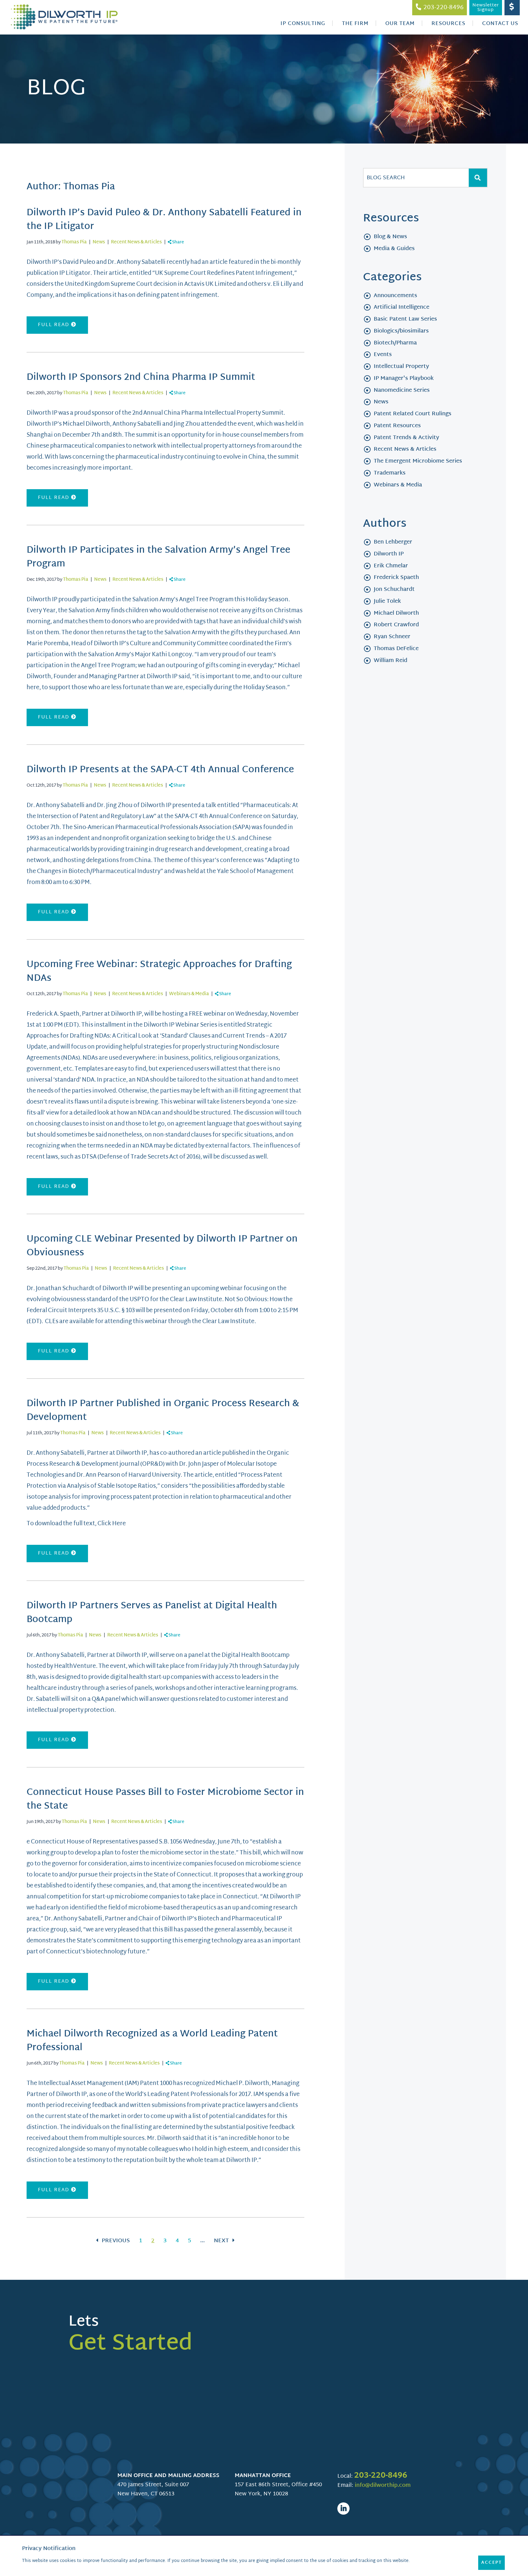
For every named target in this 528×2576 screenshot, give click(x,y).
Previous (115, 2241)
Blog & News (390, 237)
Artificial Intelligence (402, 307)
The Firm (355, 24)
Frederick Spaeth (396, 578)
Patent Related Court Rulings (413, 414)
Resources (448, 24)
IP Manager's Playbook (404, 378)
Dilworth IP (389, 554)
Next (222, 2241)
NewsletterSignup (486, 8)
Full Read (55, 325)
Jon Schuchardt (394, 589)
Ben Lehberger (393, 542)
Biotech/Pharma (395, 343)
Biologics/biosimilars (401, 331)
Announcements (395, 296)
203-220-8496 (381, 2476)
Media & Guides (394, 249)
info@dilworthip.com (383, 2485)
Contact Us (500, 24)
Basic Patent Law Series (405, 319)
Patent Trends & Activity (406, 438)
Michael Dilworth (396, 613)
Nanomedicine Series (402, 390)
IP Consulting (303, 24)
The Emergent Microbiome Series (418, 461)
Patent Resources (397, 426)
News (99, 242)
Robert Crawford (396, 625)
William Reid (391, 661)
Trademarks (390, 473)
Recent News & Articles (136, 242)
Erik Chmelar (391, 566)
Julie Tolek (387, 601)
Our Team (400, 24)
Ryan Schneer (392, 637)
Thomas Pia (74, 242)
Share (178, 242)
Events (383, 355)
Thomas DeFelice (396, 649)
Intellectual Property (401, 367)
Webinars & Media (189, 994)
